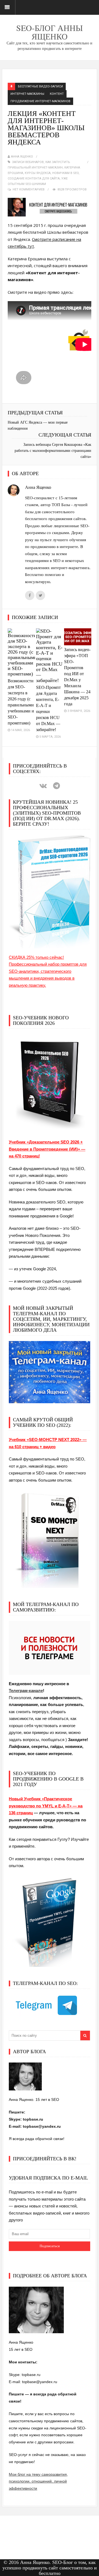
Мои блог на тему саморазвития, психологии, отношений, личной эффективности (38, 2481)
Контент (57, 94)
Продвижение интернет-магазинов (40, 101)
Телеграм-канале (26, 1691)
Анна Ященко (22, 157)
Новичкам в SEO (65, 173)
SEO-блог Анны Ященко (50, 32)
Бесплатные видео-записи (40, 86)
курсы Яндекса (38, 173)
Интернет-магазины (27, 94)
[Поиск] (85, 2036)
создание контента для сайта (34, 179)
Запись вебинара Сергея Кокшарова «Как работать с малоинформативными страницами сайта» (53, 451)
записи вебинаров (28, 162)
